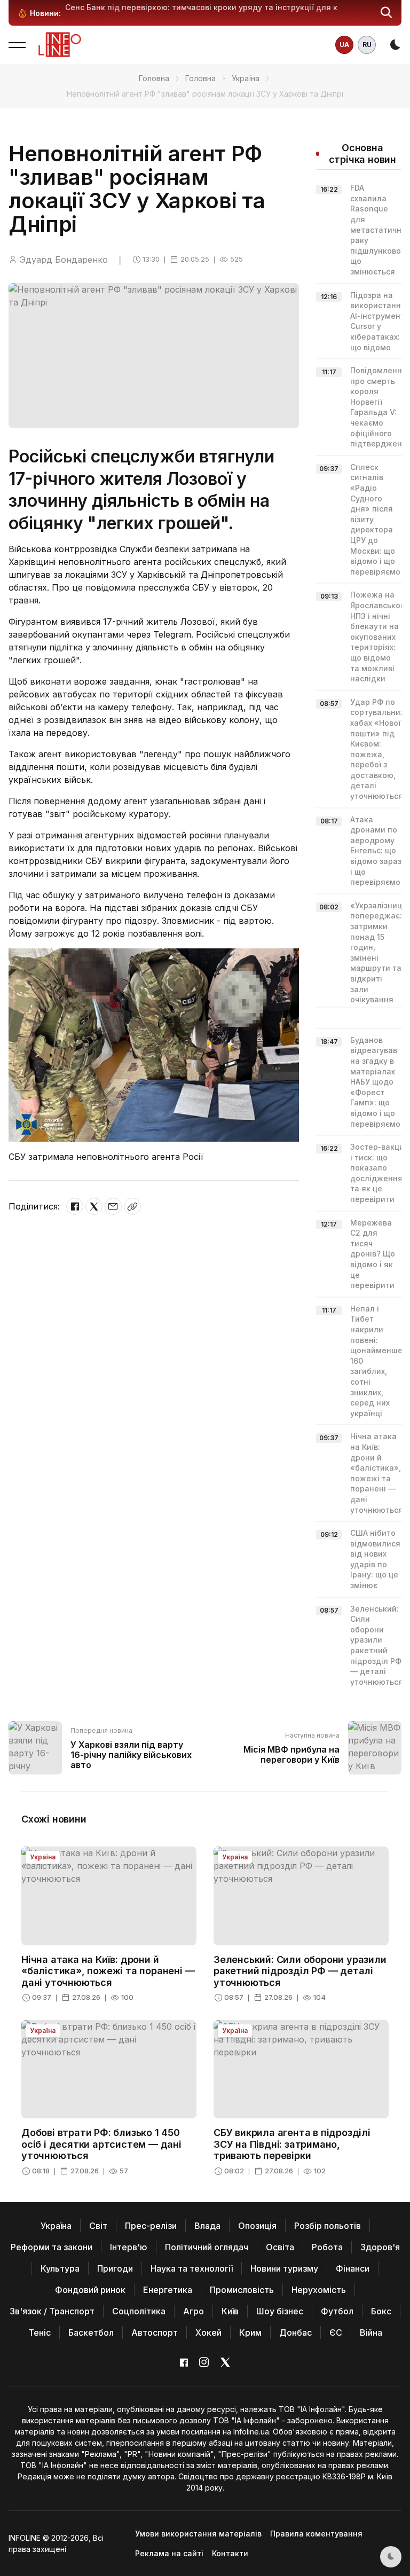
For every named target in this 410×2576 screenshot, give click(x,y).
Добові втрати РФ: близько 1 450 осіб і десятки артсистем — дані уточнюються (101, 2144)
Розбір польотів (328, 2226)
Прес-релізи (151, 2226)
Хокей (208, 2332)
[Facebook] (75, 1206)
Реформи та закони (52, 2247)
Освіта (280, 2247)
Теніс (40, 2332)
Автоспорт (155, 2332)
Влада (207, 2226)
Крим (250, 2332)
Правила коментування (316, 2534)
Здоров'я (380, 2247)
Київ (230, 2311)
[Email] (113, 1206)
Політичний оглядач (207, 2247)
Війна (371, 2332)
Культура (60, 2268)
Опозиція (257, 2226)
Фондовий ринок (90, 2290)
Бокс (381, 2311)
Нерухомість (319, 2290)
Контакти (230, 2553)
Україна (246, 78)
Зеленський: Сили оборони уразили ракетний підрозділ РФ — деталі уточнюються (300, 1971)
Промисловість (242, 2290)
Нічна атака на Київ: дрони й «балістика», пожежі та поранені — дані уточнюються (108, 1971)
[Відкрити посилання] (132, 1206)
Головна (154, 78)
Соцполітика (139, 2311)
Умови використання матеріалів (198, 2534)
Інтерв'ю (129, 2247)
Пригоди (115, 2268)
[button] (387, 13)
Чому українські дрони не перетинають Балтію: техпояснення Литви (201, 7)
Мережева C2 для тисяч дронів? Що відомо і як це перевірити (373, 1254)
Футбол (337, 2311)
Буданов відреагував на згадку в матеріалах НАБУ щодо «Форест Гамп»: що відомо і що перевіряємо (375, 1082)
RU (367, 45)
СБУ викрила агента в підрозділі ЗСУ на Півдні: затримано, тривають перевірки (292, 2144)
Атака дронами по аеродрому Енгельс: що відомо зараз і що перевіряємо (376, 851)
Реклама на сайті (169, 2553)
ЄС (336, 2332)
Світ (98, 2226)
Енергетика (168, 2290)
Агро (194, 2311)
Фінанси (353, 2268)
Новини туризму (284, 2268)
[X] (94, 1206)
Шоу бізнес (280, 2311)
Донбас (295, 2332)
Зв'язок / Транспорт (52, 2311)
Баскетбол (91, 2332)
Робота (327, 2247)
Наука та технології (192, 2268)
